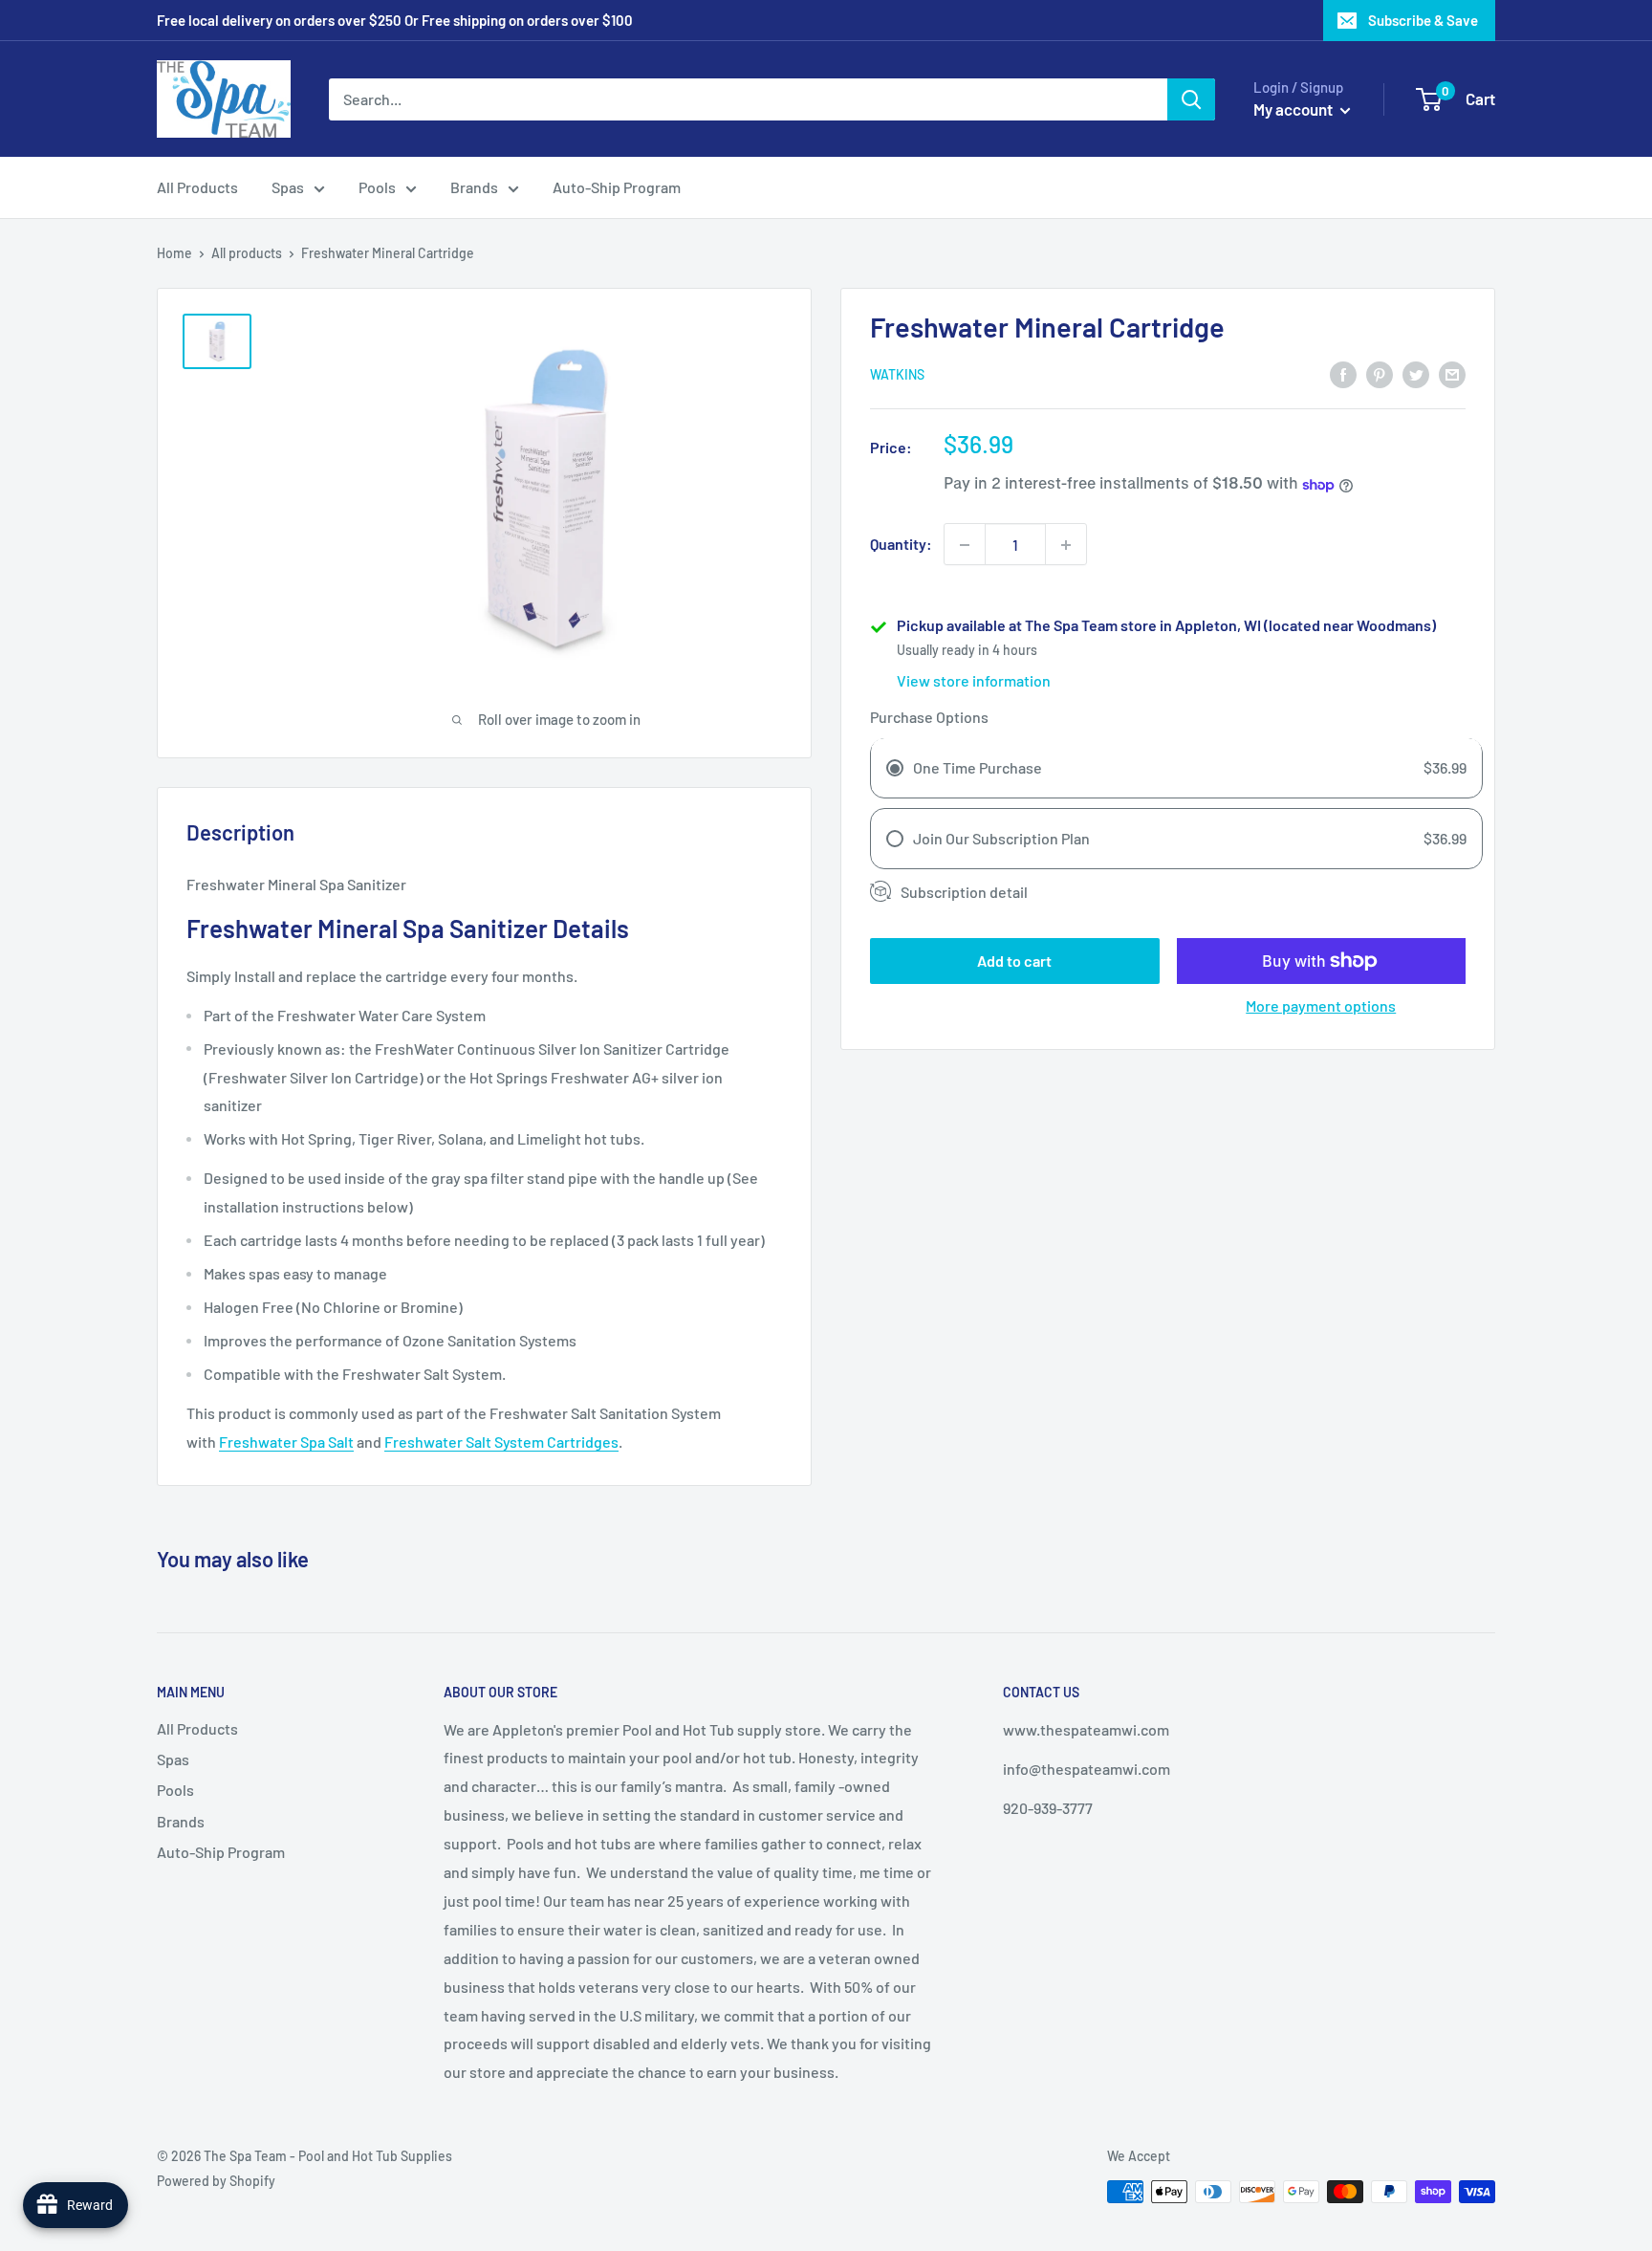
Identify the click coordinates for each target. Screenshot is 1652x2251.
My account (1294, 109)
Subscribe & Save (1423, 20)
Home (174, 253)
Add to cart (1014, 961)
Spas (288, 187)
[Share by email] (1452, 373)
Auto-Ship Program (617, 187)
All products (247, 253)
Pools (377, 187)
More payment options (1321, 1005)
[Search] (1191, 99)
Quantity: (901, 545)
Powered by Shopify (216, 2181)
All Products (197, 187)
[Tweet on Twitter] (1416, 373)
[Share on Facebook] (1343, 373)
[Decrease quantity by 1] (965, 545)
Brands (474, 187)
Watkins (897, 375)
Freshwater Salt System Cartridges (501, 1442)
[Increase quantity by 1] (1066, 545)
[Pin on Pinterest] (1380, 373)
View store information (974, 681)
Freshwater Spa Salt (286, 1442)
